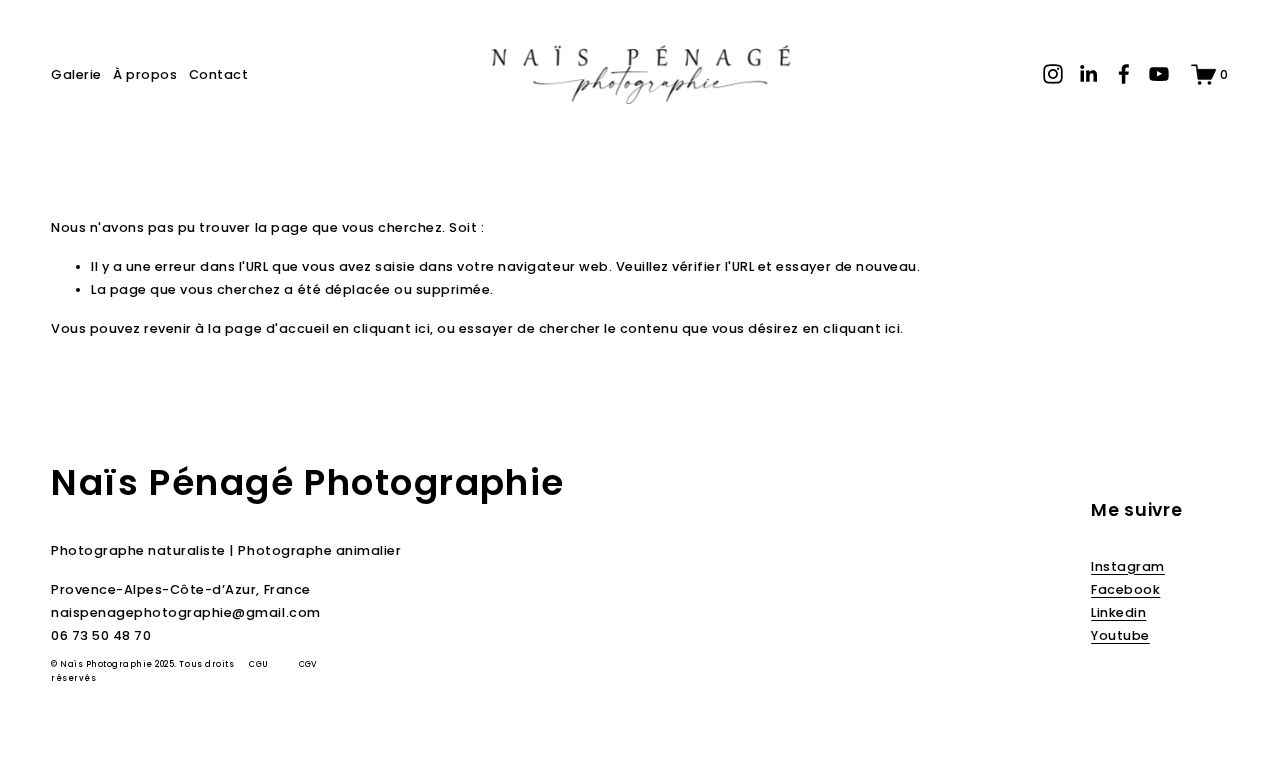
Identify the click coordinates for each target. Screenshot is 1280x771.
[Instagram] (1053, 74)
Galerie (76, 74)
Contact (219, 74)
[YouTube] (1159, 74)
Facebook (1125, 589)
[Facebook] (1124, 74)
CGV (308, 664)
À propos (145, 74)
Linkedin (1118, 612)
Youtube (1120, 635)
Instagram (1128, 566)
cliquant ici (391, 328)
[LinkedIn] (1088, 74)
